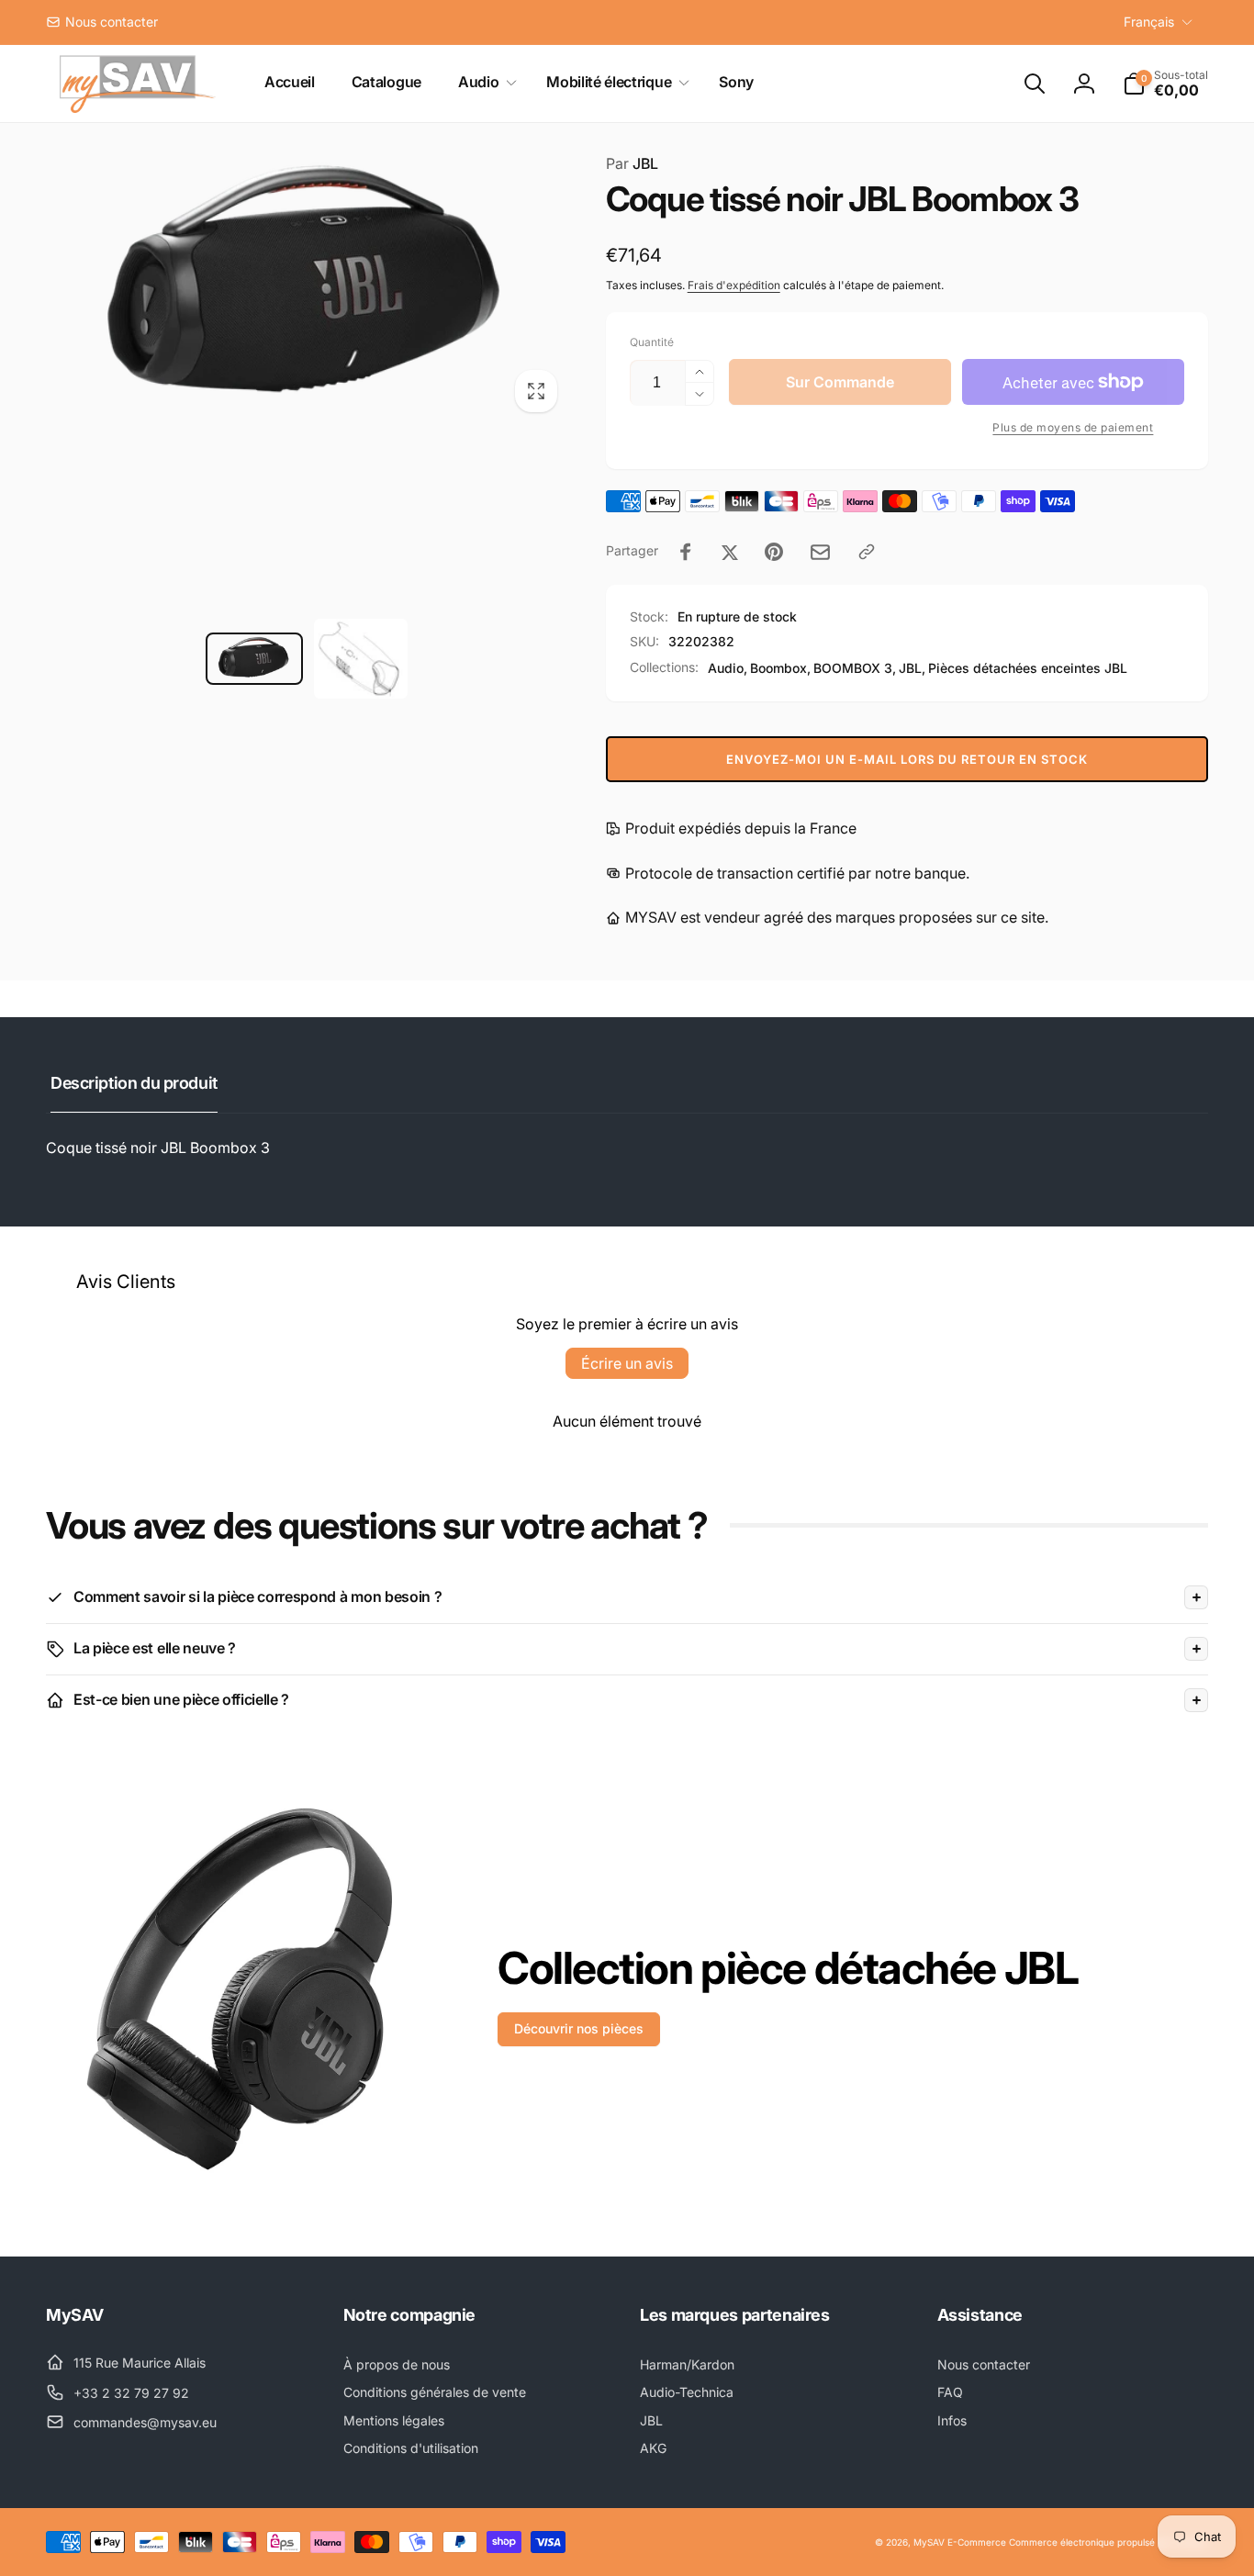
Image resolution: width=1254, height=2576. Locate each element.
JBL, (912, 668)
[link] (102, 22)
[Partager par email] (820, 552)
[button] (484, 82)
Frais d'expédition (734, 285)
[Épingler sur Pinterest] (774, 552)
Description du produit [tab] (134, 1083)
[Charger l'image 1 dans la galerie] (254, 659)
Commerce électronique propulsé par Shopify (1108, 2542)
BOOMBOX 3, (855, 668)
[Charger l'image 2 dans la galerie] (361, 659)
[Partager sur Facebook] (686, 552)
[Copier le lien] (867, 552)
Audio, (728, 668)
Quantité (652, 342)
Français (1149, 22)
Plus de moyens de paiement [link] (1073, 427)
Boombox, (780, 668)
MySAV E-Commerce (960, 2542)
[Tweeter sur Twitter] (730, 552)
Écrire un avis (627, 1363)
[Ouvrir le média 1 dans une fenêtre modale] (308, 288)
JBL (632, 163)
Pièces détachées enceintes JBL (1028, 668)
